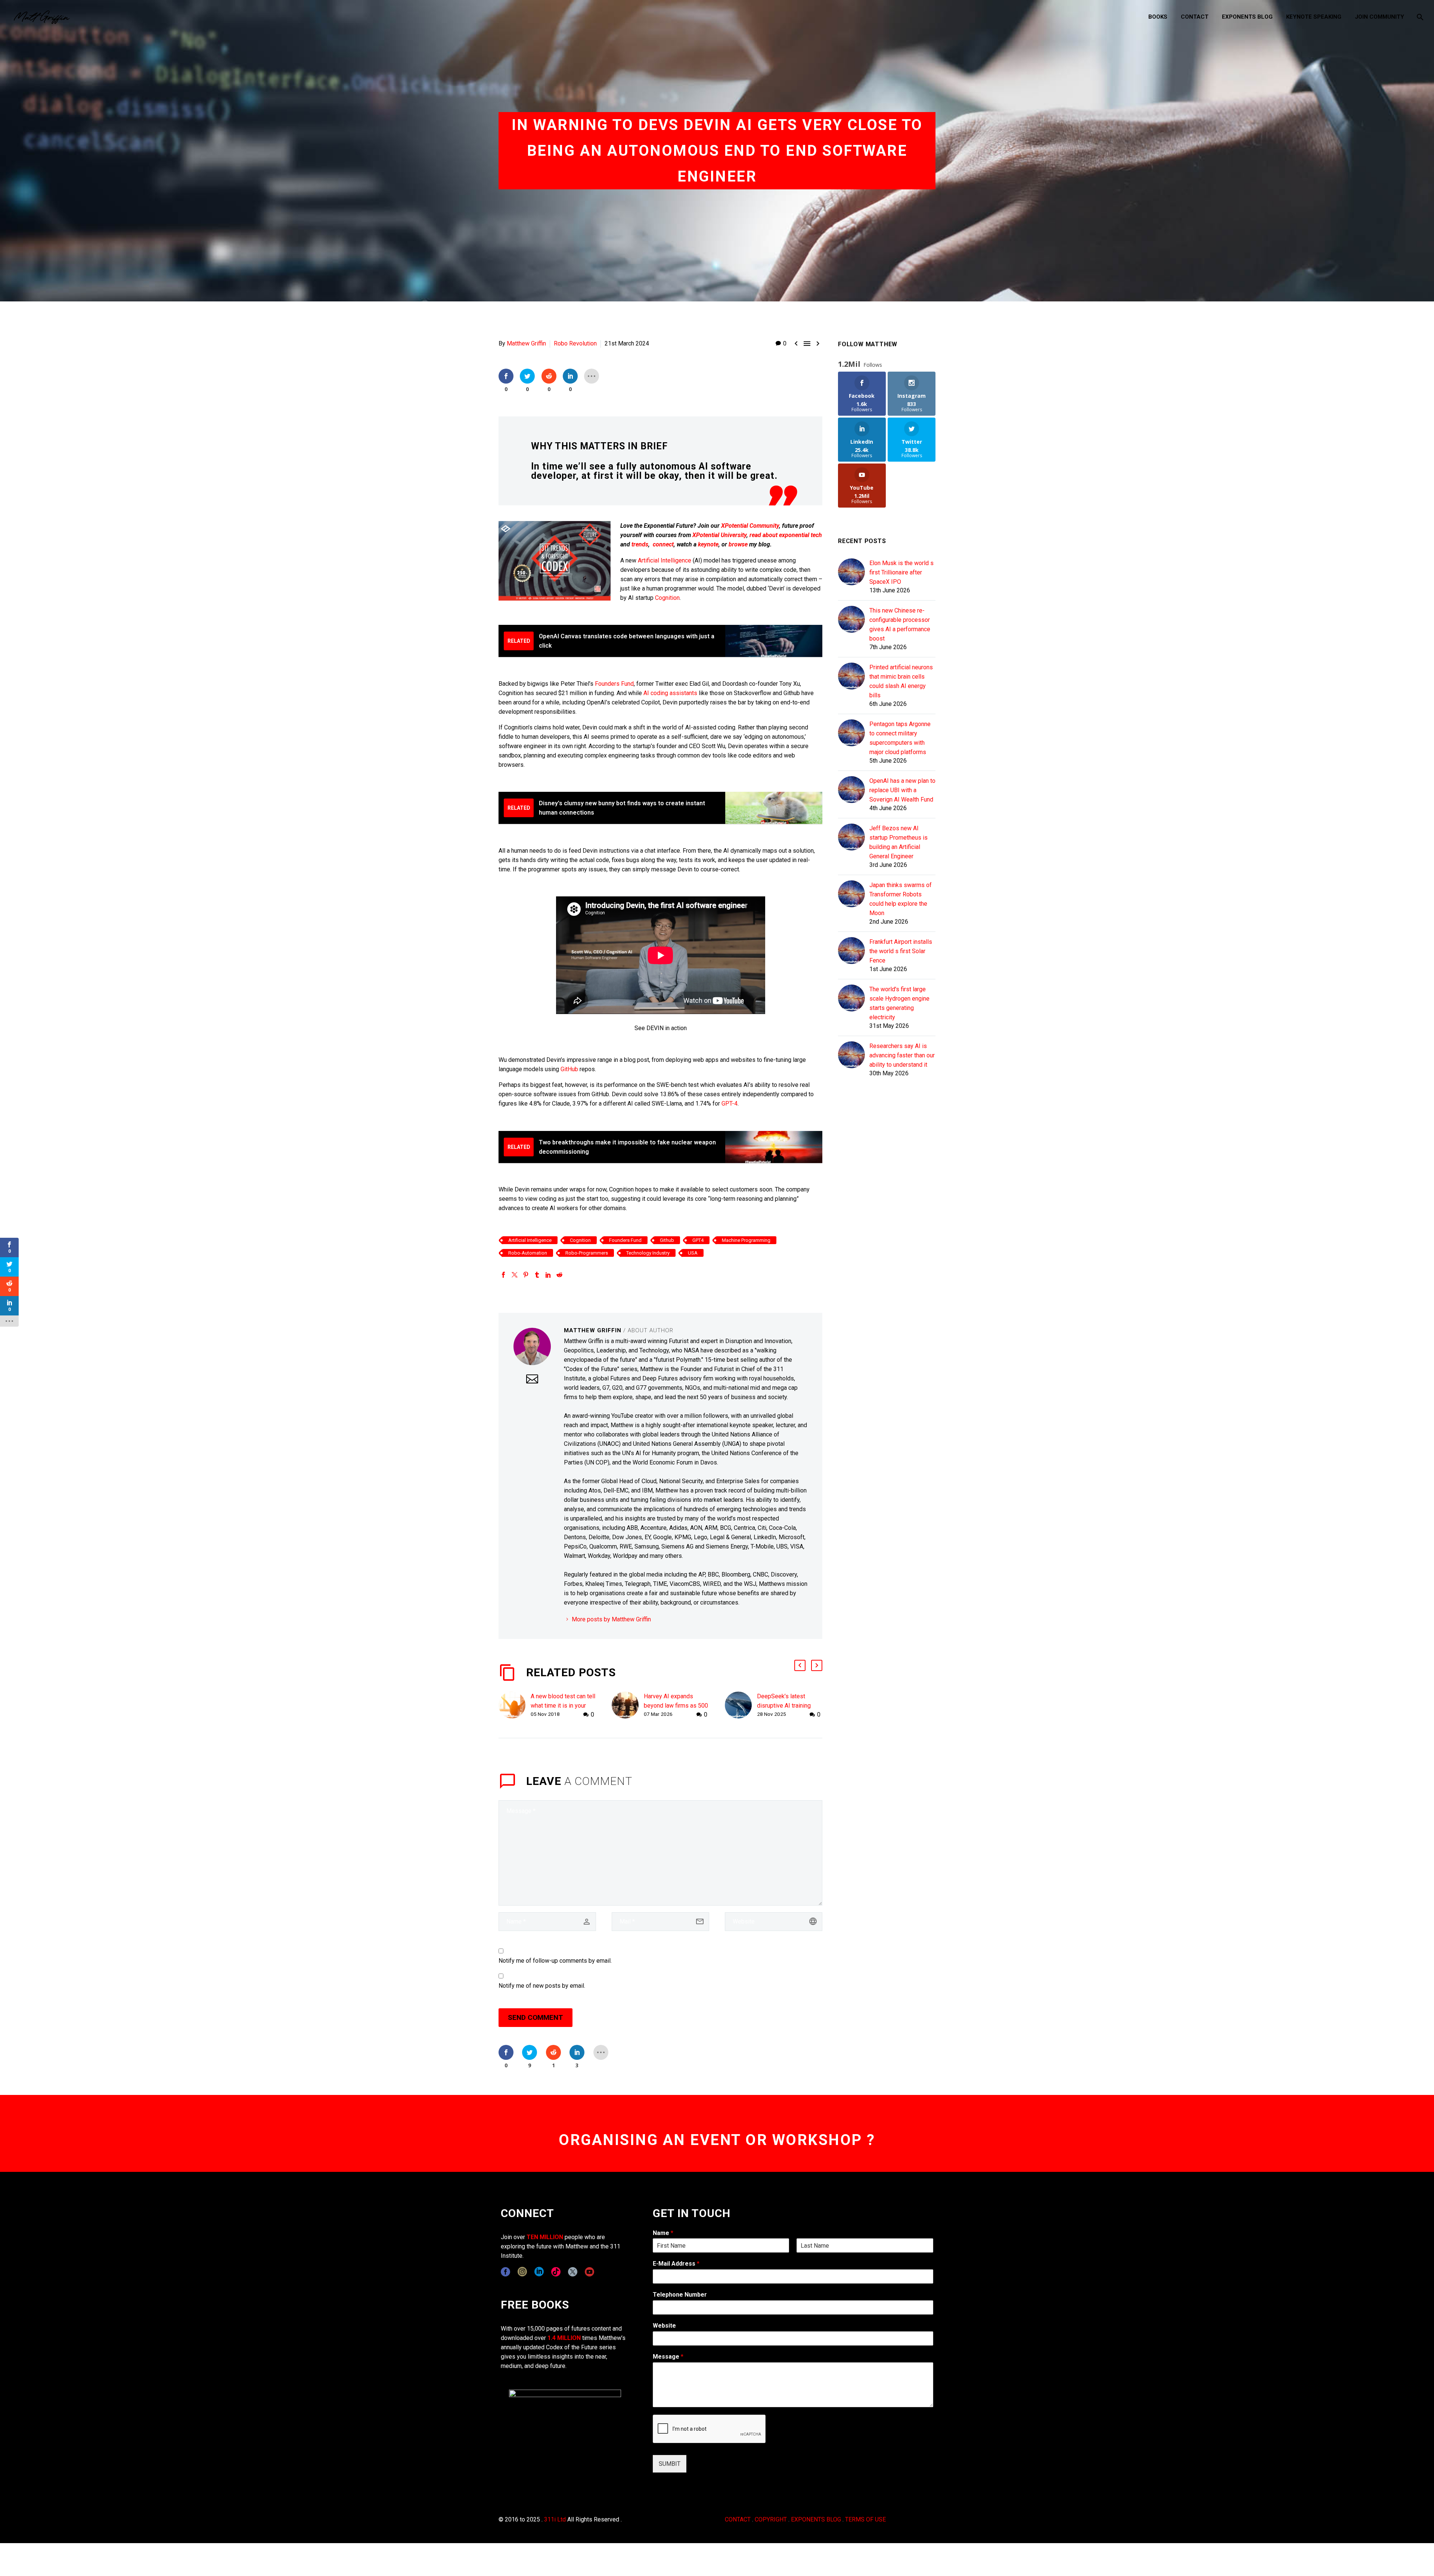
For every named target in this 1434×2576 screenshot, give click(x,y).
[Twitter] (515, 1275)
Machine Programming (746, 1240)
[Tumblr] (537, 1275)
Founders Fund (614, 684)
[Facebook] (503, 1275)
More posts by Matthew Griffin (611, 1619)
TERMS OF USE (865, 2519)
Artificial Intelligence (665, 560)
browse (738, 544)
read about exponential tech (786, 535)
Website (664, 2326)
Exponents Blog (1247, 17)
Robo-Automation (528, 1253)
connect (663, 544)
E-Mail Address (676, 2264)
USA (693, 1253)
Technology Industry (648, 1253)
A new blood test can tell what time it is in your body (563, 1706)
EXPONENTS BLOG (816, 2519)
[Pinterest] (526, 1275)
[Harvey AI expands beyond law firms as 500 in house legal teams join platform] (628, 1706)
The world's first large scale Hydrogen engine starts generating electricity (899, 1003)
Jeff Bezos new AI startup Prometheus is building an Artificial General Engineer (898, 842)
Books (1158, 17)
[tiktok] (556, 2272)
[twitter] (573, 2272)
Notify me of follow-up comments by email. (555, 1961)
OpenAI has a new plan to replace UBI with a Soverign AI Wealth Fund (902, 790)
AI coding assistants (670, 693)
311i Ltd (555, 2519)
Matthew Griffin (526, 343)
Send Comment (536, 2017)
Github (667, 1240)
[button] (800, 1665)
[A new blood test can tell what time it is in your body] (515, 1706)
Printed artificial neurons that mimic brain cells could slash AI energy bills (901, 681)
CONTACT (738, 2519)
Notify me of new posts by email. (542, 1986)
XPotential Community (750, 526)
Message (668, 2357)
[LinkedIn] (548, 1275)
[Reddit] (559, 1275)
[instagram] (522, 2272)
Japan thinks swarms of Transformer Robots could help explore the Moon (901, 899)
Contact (1195, 17)
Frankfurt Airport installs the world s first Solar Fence (901, 951)
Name (663, 2233)
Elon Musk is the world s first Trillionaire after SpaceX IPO (901, 572)
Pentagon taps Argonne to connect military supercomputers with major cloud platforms (900, 738)
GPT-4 (730, 1103)
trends (640, 544)
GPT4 (698, 1240)
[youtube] (589, 2272)
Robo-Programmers (587, 1253)
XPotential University (719, 535)
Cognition (667, 598)
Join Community (1379, 17)
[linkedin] (539, 2272)
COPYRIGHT (771, 2519)
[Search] (1419, 17)
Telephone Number (680, 2295)
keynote (708, 544)
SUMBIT (670, 2464)
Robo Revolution (575, 343)
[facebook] (505, 2272)
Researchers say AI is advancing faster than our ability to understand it (902, 1055)
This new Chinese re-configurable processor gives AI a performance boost (900, 624)
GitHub (569, 1069)
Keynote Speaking (1314, 17)
